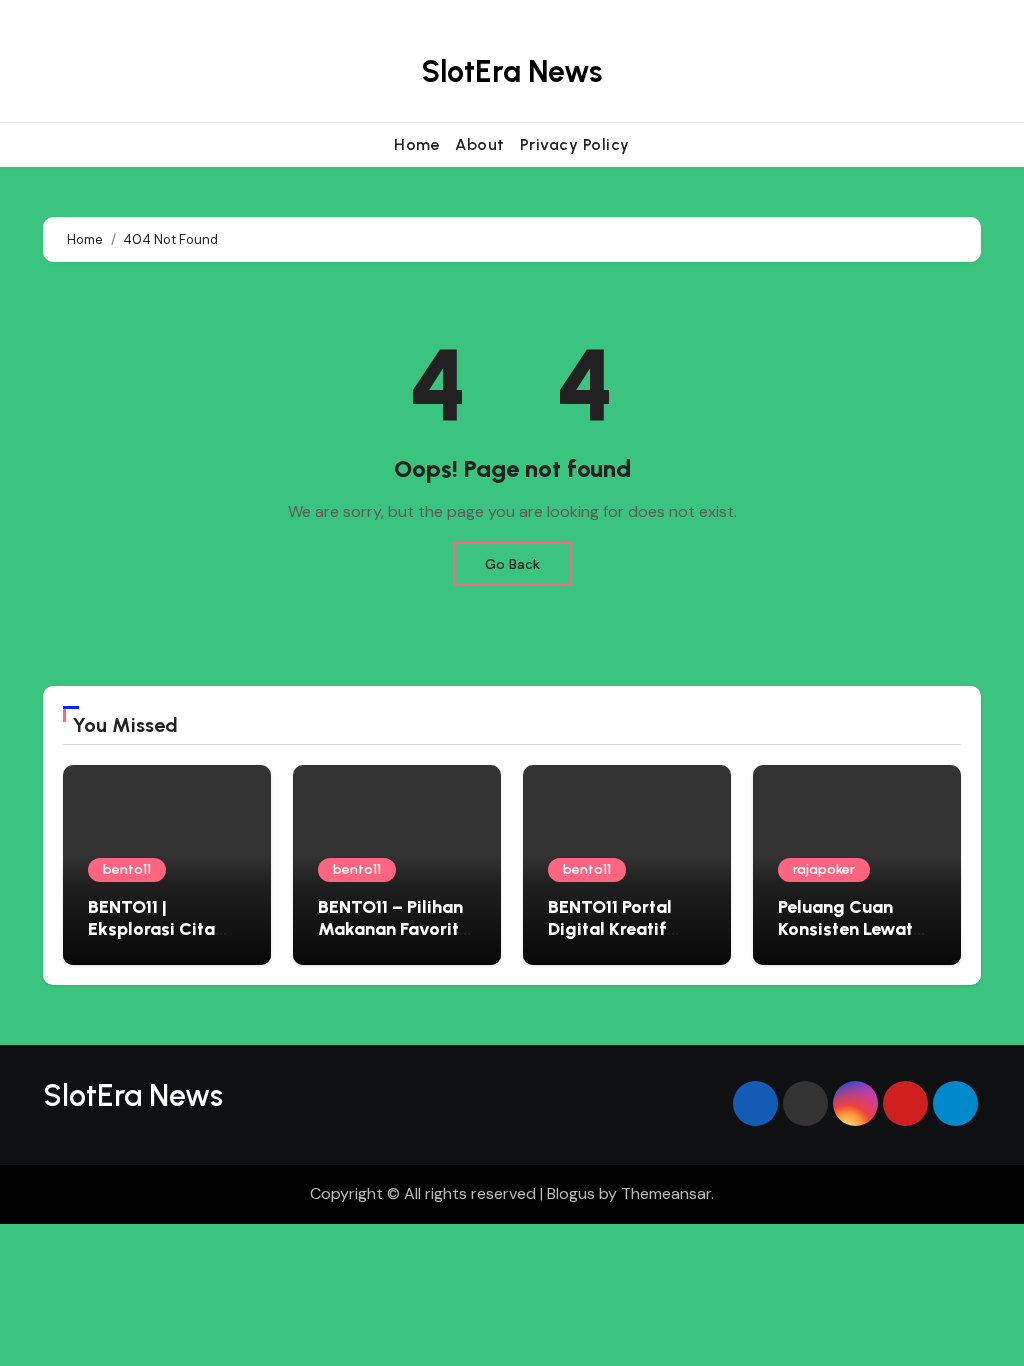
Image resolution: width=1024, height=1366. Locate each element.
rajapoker (824, 869)
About (480, 144)
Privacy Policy (575, 144)
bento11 (127, 869)
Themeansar (666, 1193)
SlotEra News (511, 71)
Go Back (512, 564)
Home (417, 144)
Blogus (571, 1193)
